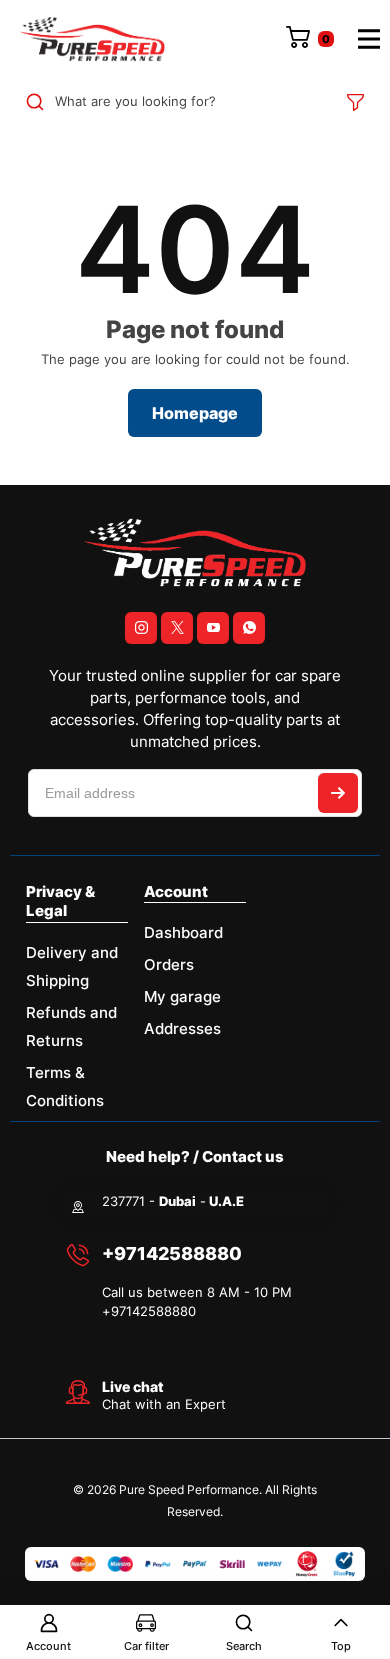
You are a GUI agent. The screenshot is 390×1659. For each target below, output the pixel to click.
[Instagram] (141, 628)
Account (48, 1646)
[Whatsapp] (249, 628)
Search (244, 1646)
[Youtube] (213, 628)
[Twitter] (177, 628)
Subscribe (338, 793)
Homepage (195, 413)
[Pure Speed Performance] (92, 39)
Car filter (146, 1646)
